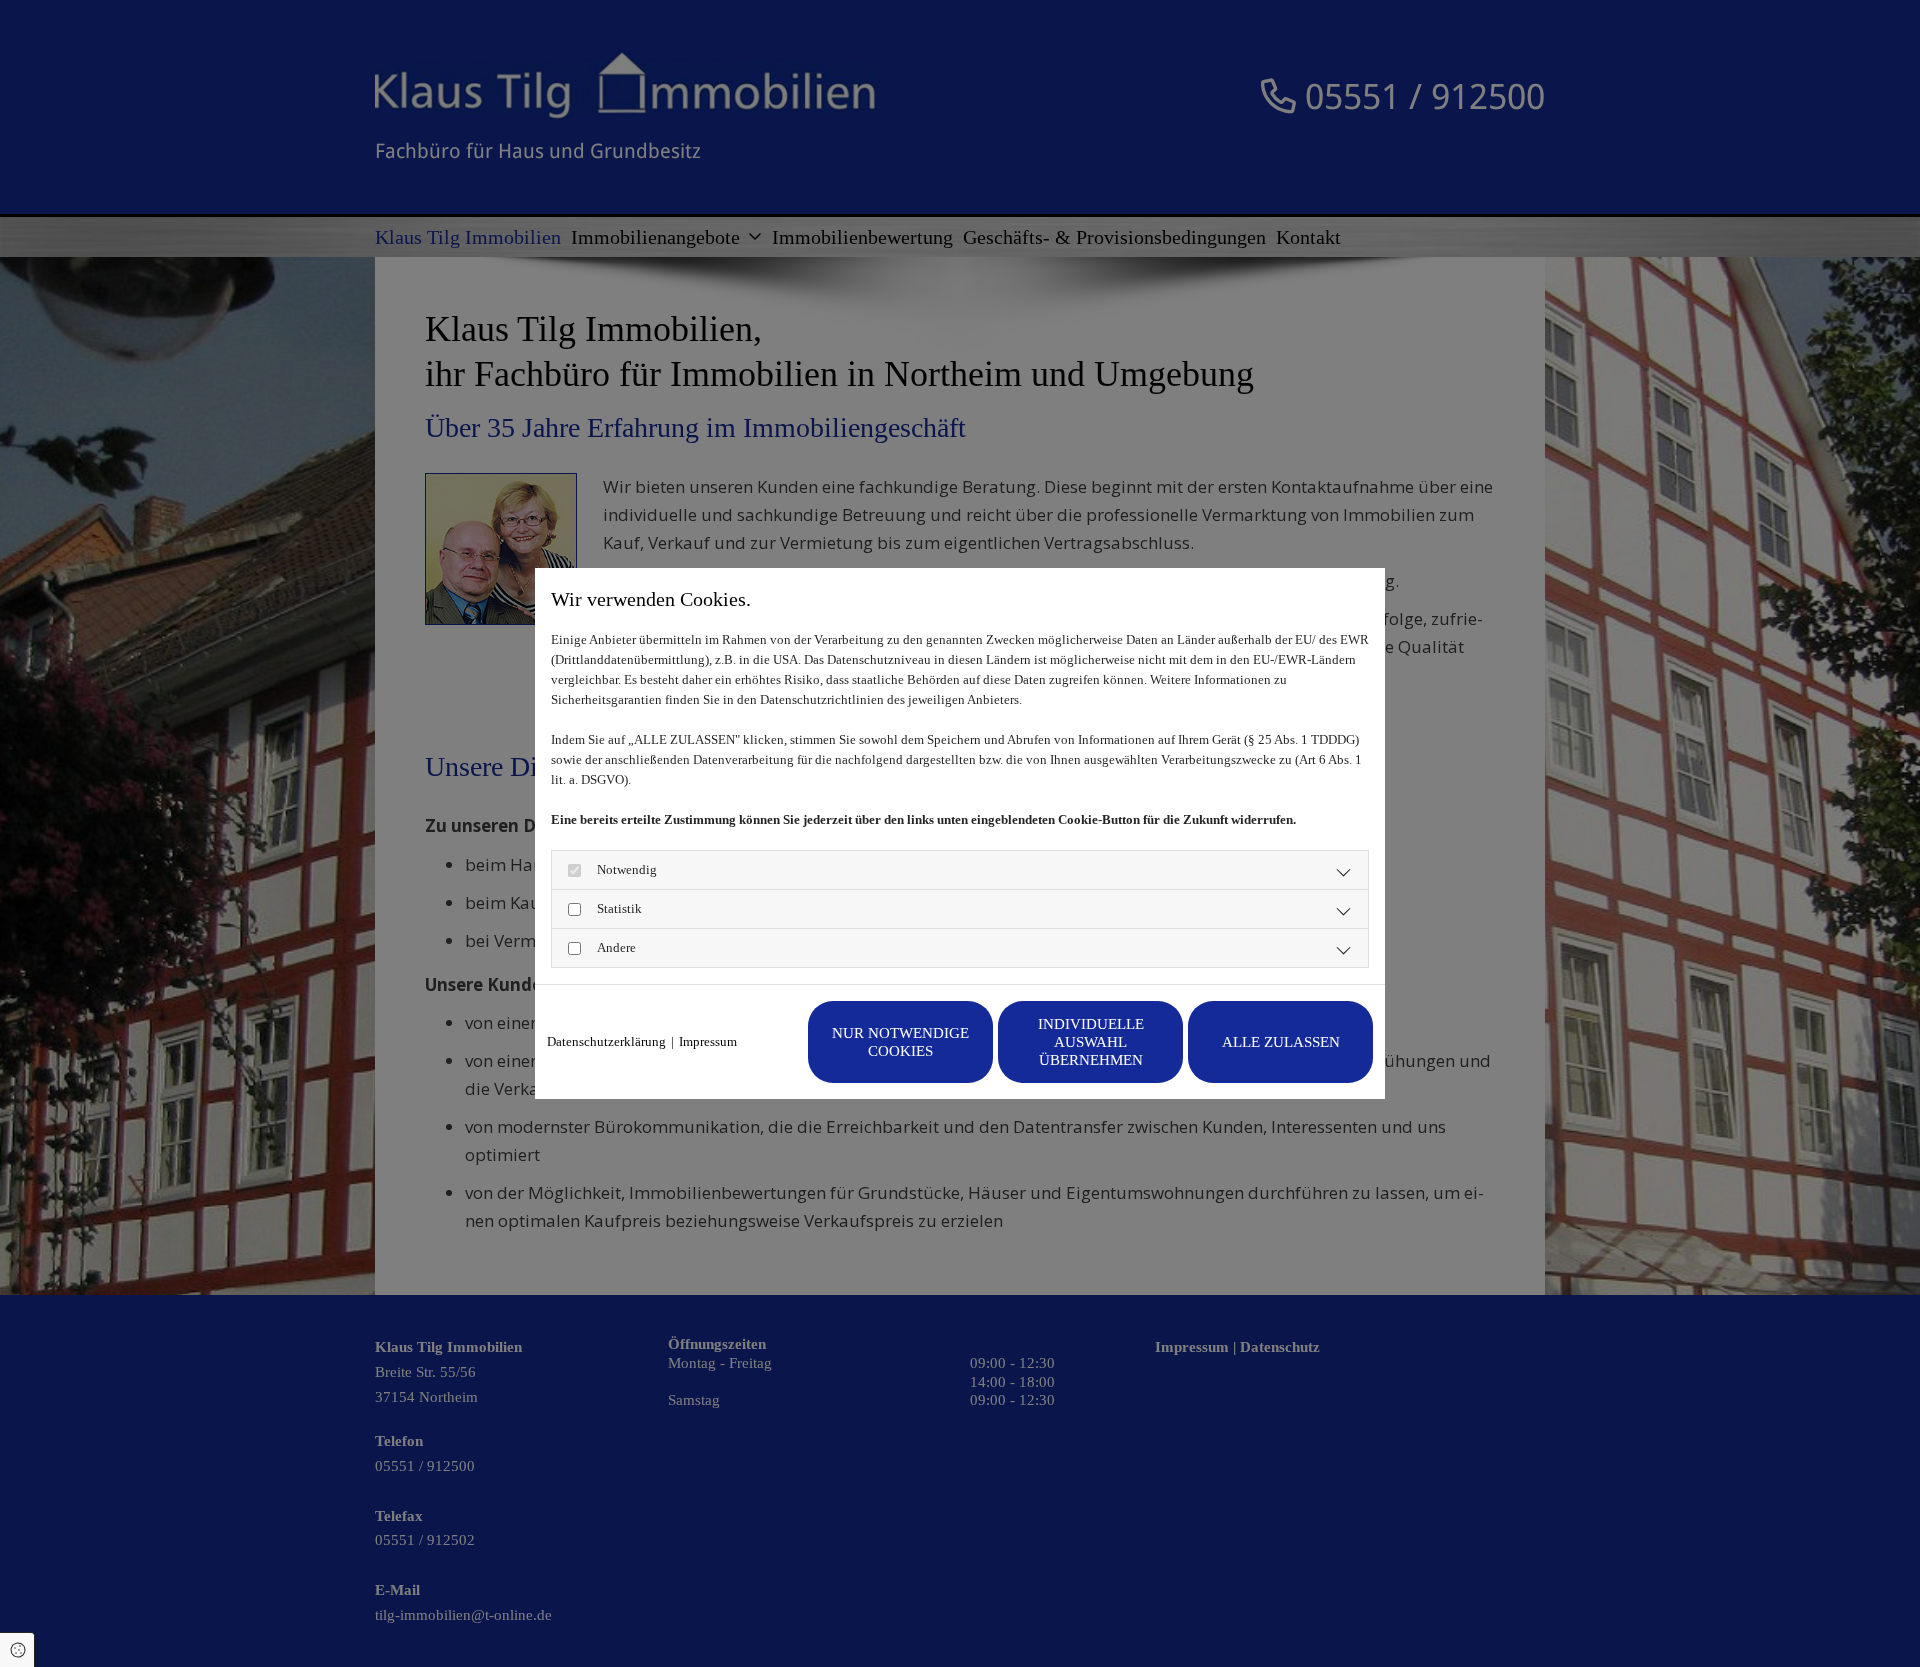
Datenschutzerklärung (606, 1041)
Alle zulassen (1281, 1042)
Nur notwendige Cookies (900, 1042)
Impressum (708, 1041)
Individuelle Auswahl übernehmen (1091, 1042)
